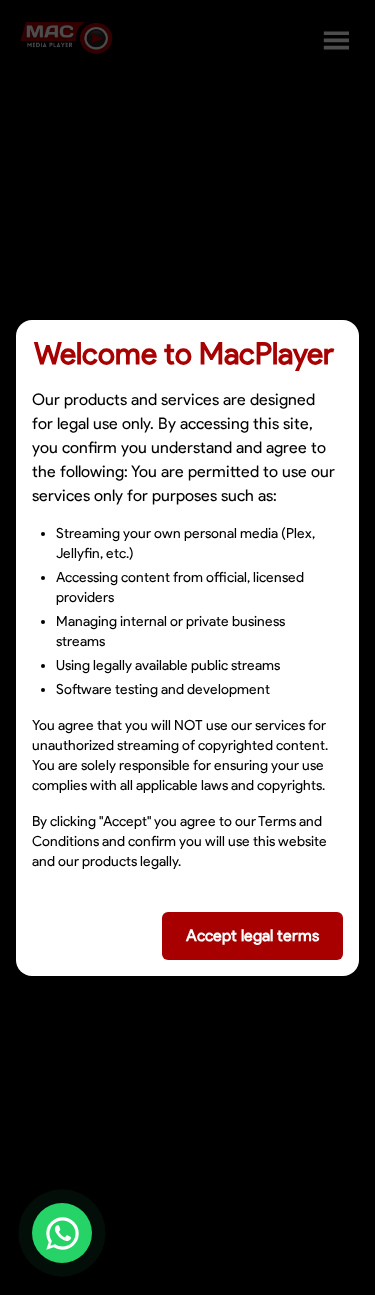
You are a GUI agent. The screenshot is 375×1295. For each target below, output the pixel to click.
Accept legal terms (252, 935)
